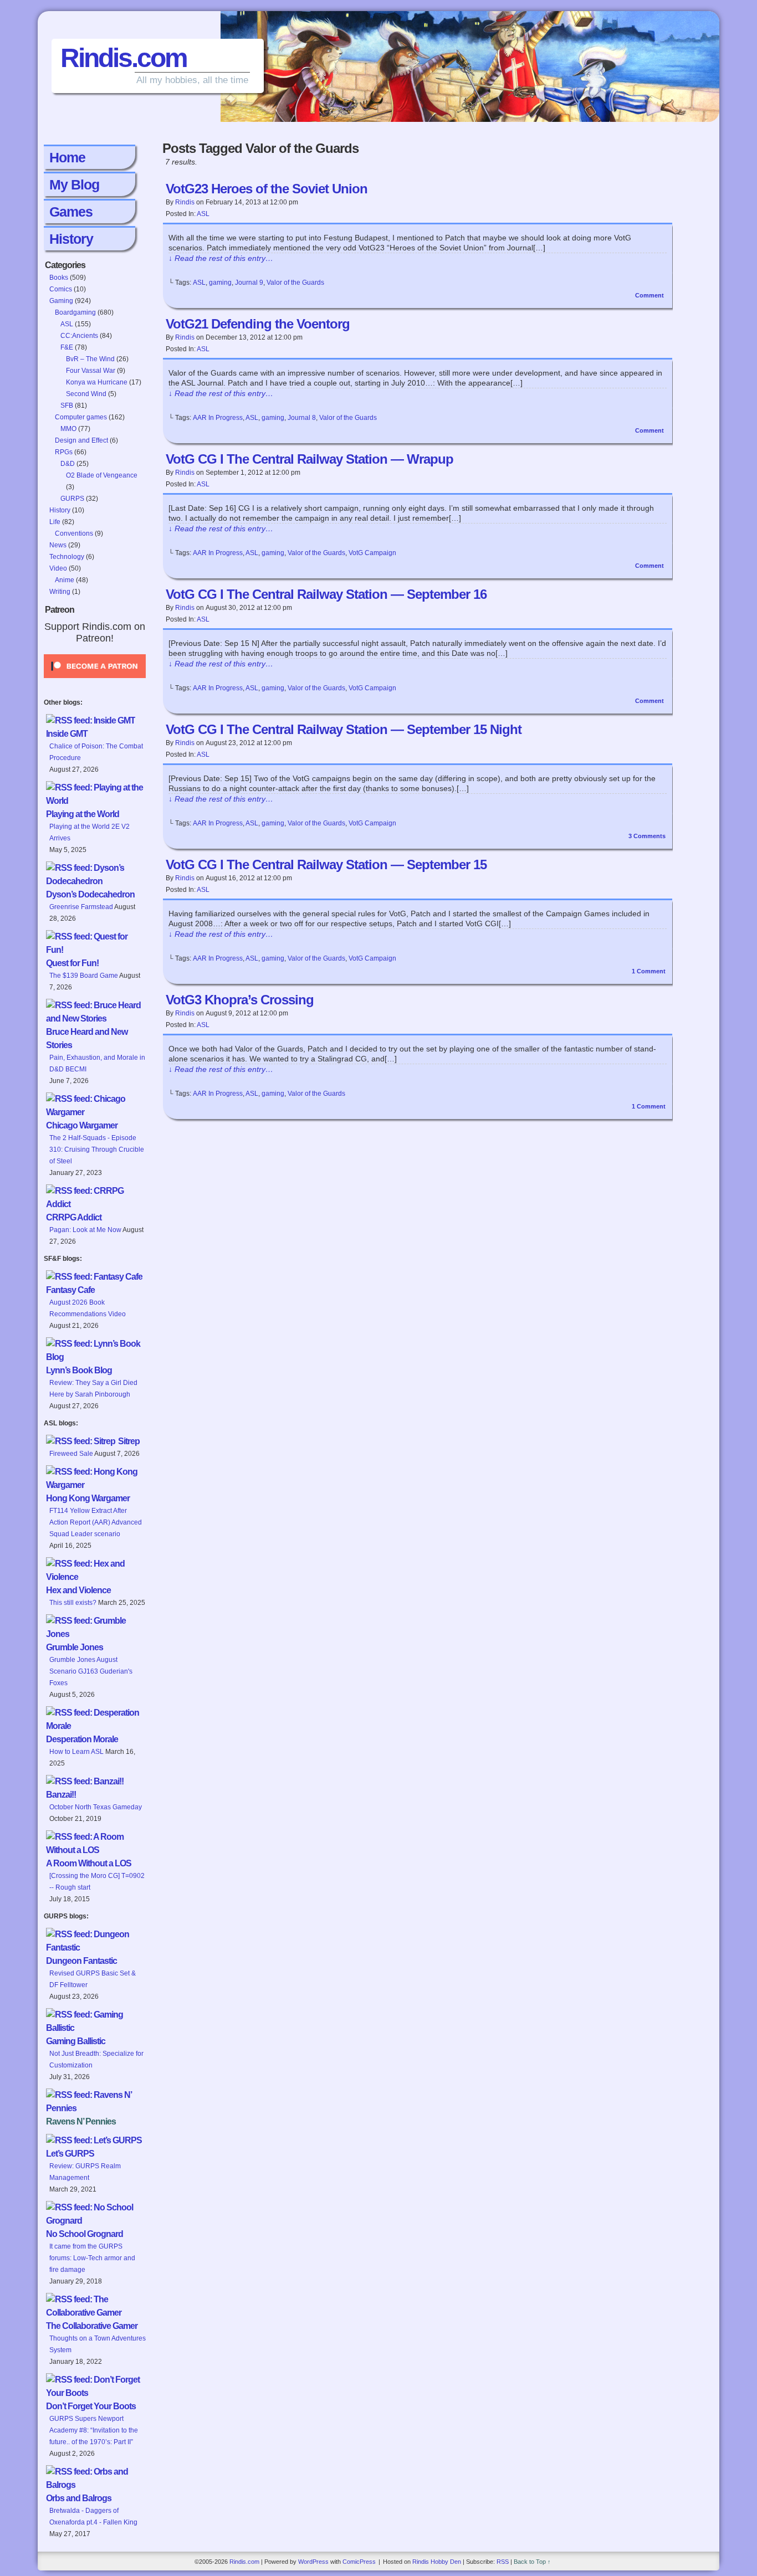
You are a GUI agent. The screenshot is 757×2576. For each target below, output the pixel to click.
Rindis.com (124, 58)
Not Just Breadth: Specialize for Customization (96, 2059)
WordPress (313, 2562)
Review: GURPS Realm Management (85, 2172)
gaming (220, 283)
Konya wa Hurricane (97, 382)
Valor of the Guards (295, 283)
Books (59, 278)
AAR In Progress (218, 418)
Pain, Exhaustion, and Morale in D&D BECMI (97, 1063)
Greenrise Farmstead (81, 907)
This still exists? (73, 1603)
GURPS (72, 499)
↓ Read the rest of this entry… (221, 258)
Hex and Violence (78, 1590)
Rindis (185, 202)
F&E (67, 347)
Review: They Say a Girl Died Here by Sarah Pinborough (93, 1389)
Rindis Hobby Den (437, 2562)
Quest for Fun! (72, 963)
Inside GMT (67, 734)
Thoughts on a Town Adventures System (98, 2344)
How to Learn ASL (76, 1752)
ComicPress (359, 2562)
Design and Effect (81, 440)
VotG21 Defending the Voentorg (258, 324)
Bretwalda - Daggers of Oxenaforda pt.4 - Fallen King (93, 2516)
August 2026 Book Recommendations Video (88, 1308)
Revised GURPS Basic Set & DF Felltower (93, 1979)
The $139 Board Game (84, 976)
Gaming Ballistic (76, 2041)
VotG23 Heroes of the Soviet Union (267, 189)
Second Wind (86, 394)
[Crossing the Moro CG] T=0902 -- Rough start (97, 1882)
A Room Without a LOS (89, 1863)
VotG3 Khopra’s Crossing (240, 1000)
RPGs (64, 452)
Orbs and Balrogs (79, 2498)
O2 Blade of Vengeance (102, 475)
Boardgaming (75, 312)
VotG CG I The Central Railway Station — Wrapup (310, 459)
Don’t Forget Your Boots (91, 2406)
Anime (65, 580)
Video (58, 568)
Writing (60, 592)
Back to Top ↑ (532, 2562)
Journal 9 (249, 283)
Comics (61, 289)
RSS (503, 2562)
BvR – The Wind (90, 359)
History (71, 239)
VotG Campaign (372, 553)
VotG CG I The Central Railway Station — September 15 (326, 864)
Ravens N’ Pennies (81, 2121)
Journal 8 (302, 418)
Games (71, 212)
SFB (67, 406)
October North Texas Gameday (96, 1807)
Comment (650, 295)
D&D (68, 464)
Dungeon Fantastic (81, 1961)
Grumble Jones (75, 1647)
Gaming (61, 301)
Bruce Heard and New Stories (87, 1038)
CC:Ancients (79, 336)
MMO (68, 429)
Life (55, 522)
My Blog (74, 184)
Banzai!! (61, 1795)
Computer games (81, 417)
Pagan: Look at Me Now (85, 1230)
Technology (67, 557)
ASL (67, 324)
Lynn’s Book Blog (79, 1370)
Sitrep (129, 1441)
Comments (647, 836)
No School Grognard (85, 2234)
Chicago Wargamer (82, 1125)
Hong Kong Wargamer (88, 1498)
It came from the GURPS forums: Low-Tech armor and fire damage (92, 2258)
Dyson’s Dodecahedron (90, 894)
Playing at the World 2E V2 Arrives (89, 832)
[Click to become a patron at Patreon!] (95, 681)
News (58, 545)
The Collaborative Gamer (92, 2326)
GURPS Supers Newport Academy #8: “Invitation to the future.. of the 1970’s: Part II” (94, 2430)
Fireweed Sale (71, 1454)
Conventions (74, 533)
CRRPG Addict (74, 1217)
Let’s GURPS (70, 2154)
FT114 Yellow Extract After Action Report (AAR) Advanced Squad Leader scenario (96, 1522)
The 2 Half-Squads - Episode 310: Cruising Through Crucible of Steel (97, 1150)
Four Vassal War (91, 371)
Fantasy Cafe (70, 1290)
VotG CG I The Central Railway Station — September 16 (326, 594)
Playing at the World (83, 814)
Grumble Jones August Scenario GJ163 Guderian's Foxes (91, 1671)
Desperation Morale (82, 1739)
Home (67, 157)
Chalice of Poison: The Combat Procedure (96, 752)
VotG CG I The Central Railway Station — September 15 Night (344, 729)
